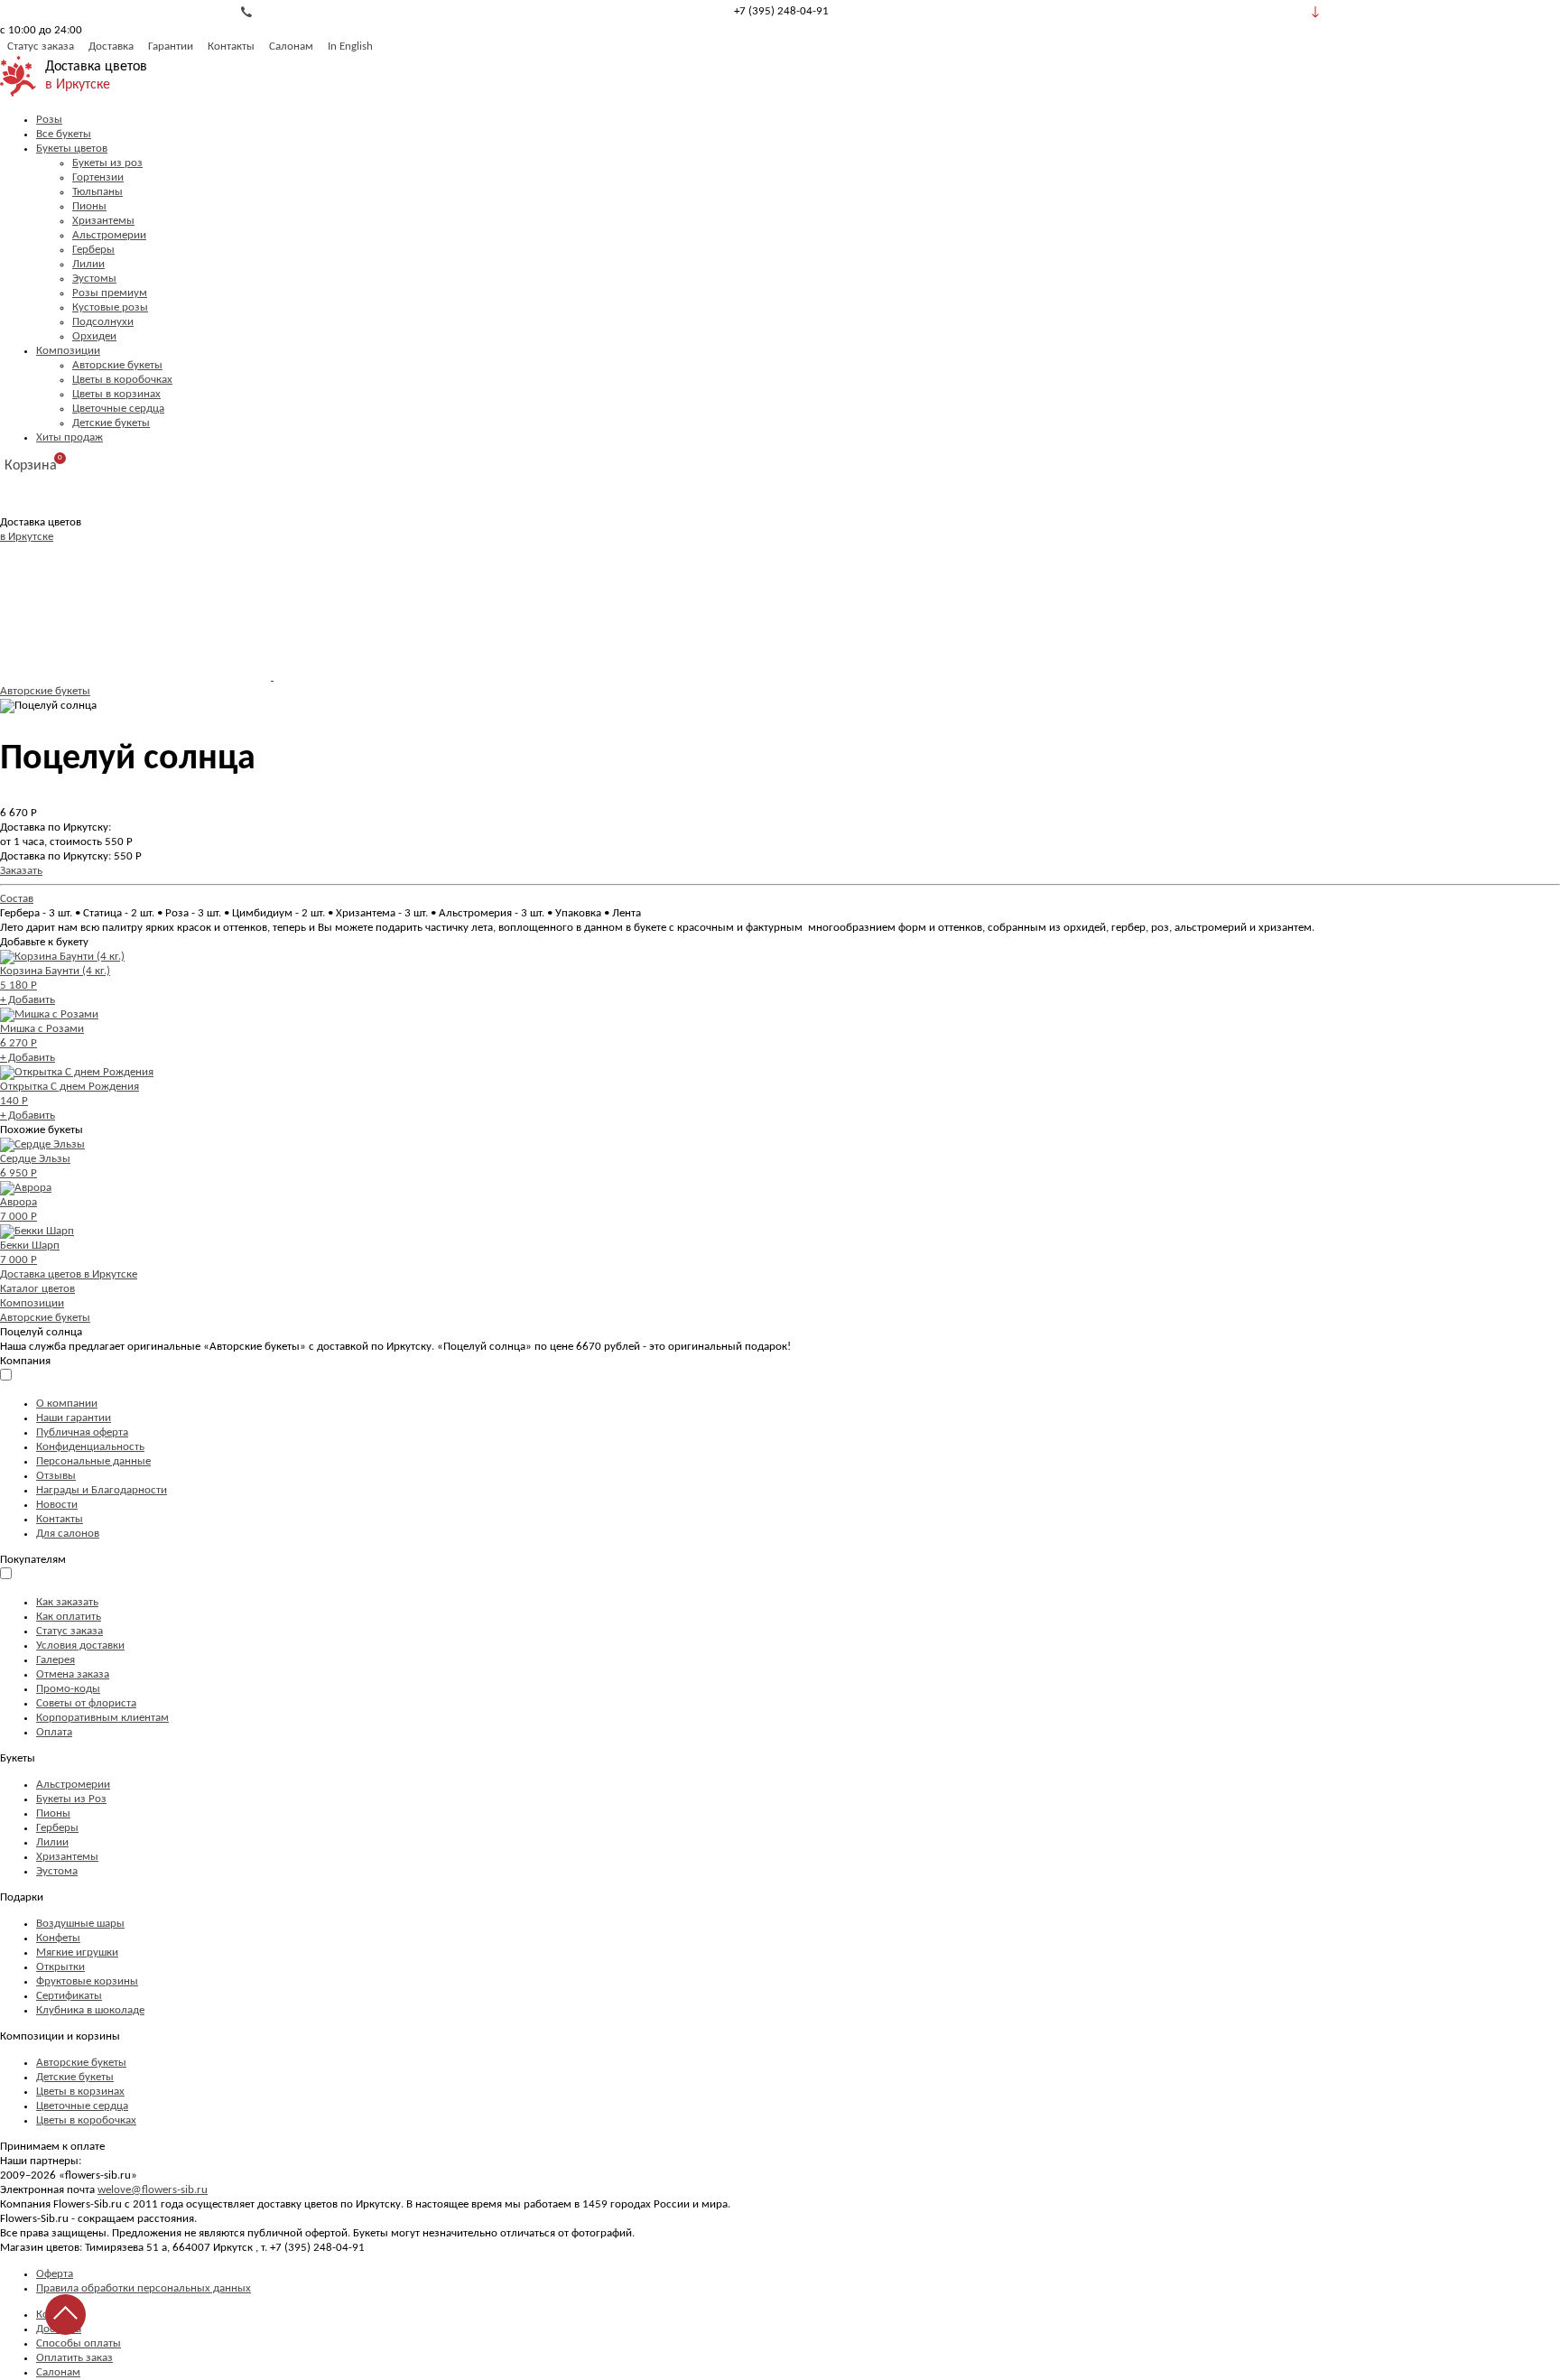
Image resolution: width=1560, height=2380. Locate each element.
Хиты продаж (70, 437)
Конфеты (58, 1938)
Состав (17, 899)
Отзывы (56, 1476)
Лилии (88, 264)
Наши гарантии (74, 1418)
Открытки (60, 1967)
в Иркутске (78, 85)
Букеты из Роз (71, 1799)
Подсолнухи (103, 322)
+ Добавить (28, 1000)
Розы (49, 120)
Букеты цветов (72, 149)
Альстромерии (109, 235)
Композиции (68, 351)
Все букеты (64, 134)
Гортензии (98, 177)
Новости (57, 1505)
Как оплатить (69, 1617)
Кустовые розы (110, 307)
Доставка (111, 46)
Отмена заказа (73, 1674)
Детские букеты (111, 423)
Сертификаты (69, 1996)
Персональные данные (93, 1461)
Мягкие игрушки (77, 1952)
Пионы (89, 206)
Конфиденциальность (90, 1447)
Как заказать (67, 1602)
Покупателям (33, 1560)
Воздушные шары (80, 1924)
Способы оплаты (79, 2343)
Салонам (291, 46)
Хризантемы (103, 221)
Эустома (57, 1871)
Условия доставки (80, 1646)
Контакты (231, 46)
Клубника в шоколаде (90, 2010)
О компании (67, 1404)
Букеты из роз (107, 163)
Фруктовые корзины (87, 1981)
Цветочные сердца (118, 409)
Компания (25, 1361)
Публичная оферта (82, 1432)
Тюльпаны (97, 192)
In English (350, 46)
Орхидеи (94, 336)
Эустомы (94, 279)
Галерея (56, 1660)
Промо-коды (68, 1689)
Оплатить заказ (74, 2358)
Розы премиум (110, 293)
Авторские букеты (117, 365)
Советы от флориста (86, 1703)
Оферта (55, 2274)
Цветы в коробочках (122, 380)
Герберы (93, 250)
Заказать (21, 871)
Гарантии (171, 46)
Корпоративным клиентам (102, 1718)
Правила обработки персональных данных (144, 2288)
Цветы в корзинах (116, 394)
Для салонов (68, 1534)
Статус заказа (41, 46)
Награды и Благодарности (102, 1490)
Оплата (54, 1732)
